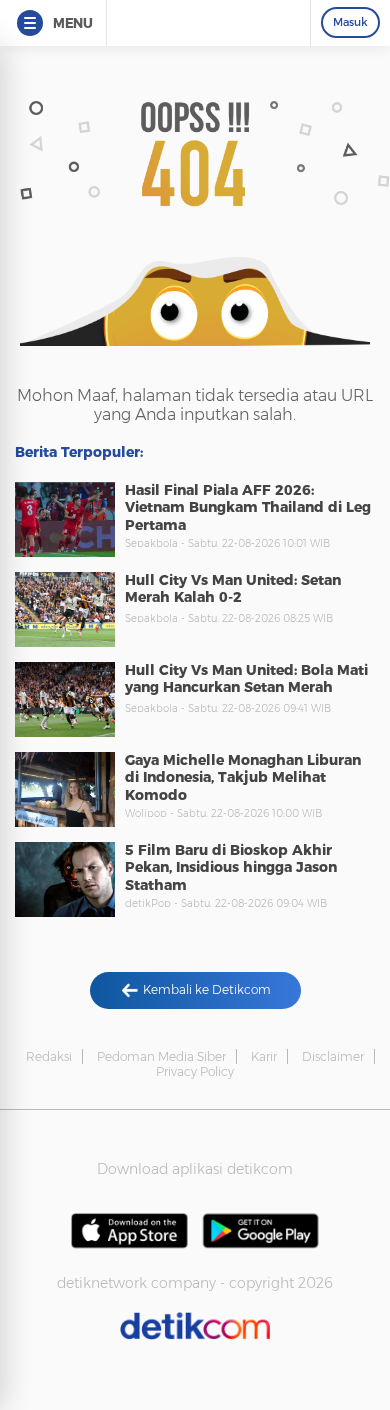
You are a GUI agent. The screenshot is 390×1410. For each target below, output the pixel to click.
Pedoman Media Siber (161, 1056)
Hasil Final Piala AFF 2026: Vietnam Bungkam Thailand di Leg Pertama (248, 507)
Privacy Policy (195, 1071)
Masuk (350, 22)
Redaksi (49, 1056)
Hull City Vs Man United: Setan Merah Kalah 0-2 (233, 589)
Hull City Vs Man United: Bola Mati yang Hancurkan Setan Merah (246, 679)
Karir (264, 1056)
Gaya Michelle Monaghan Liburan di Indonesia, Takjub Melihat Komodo (243, 777)
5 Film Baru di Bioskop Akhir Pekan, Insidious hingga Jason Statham (231, 867)
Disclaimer (333, 1056)
